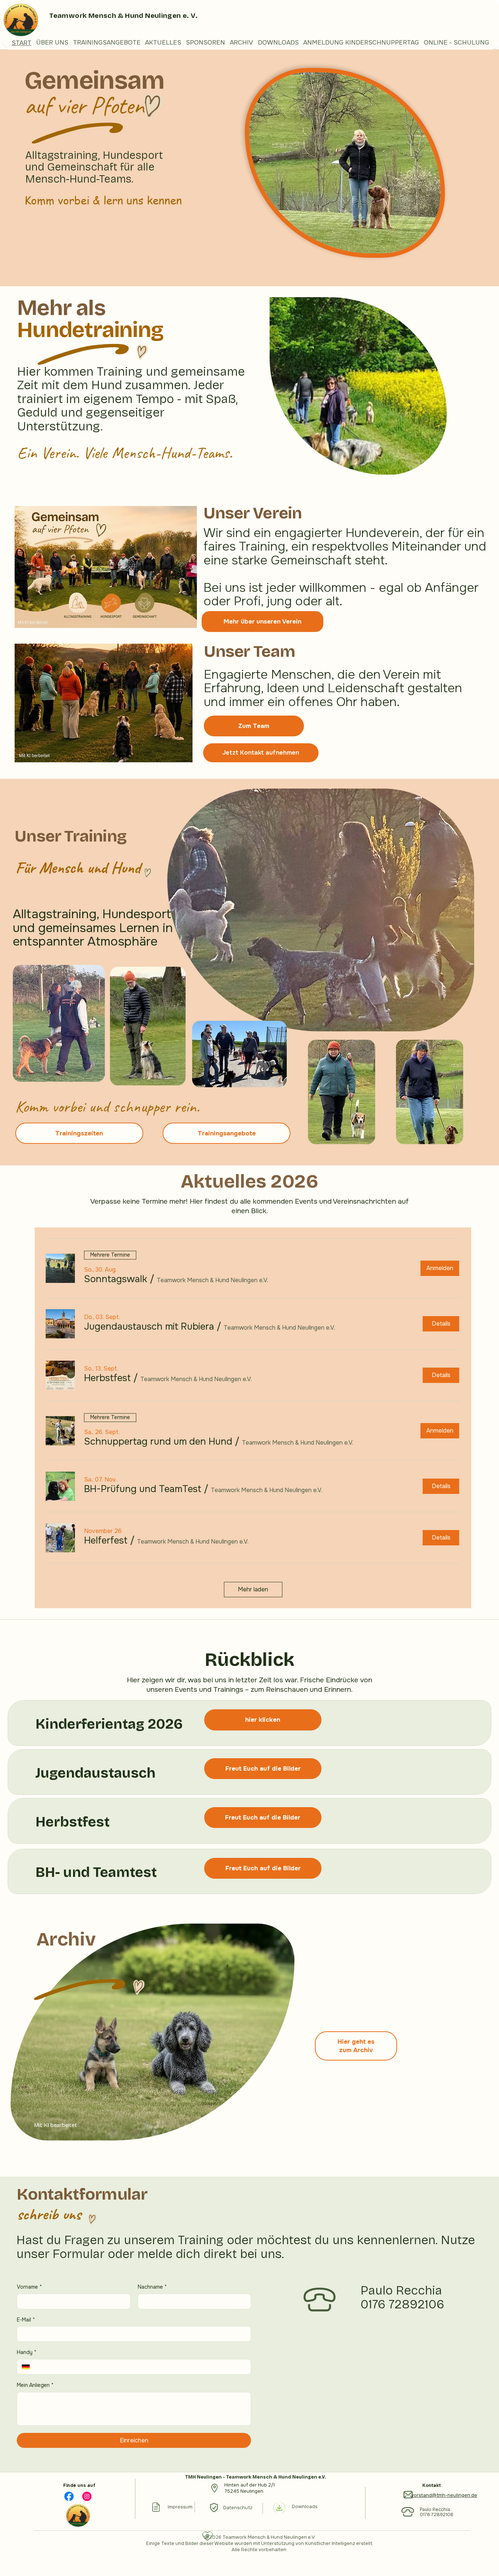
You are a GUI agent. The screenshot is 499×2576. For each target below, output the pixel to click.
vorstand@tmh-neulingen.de (444, 2495)
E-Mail (26, 2320)
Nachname (152, 2287)
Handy (27, 2352)
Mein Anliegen (35, 2385)
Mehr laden (253, 1589)
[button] (116, 1279)
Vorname (29, 2287)
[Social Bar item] (69, 2496)
